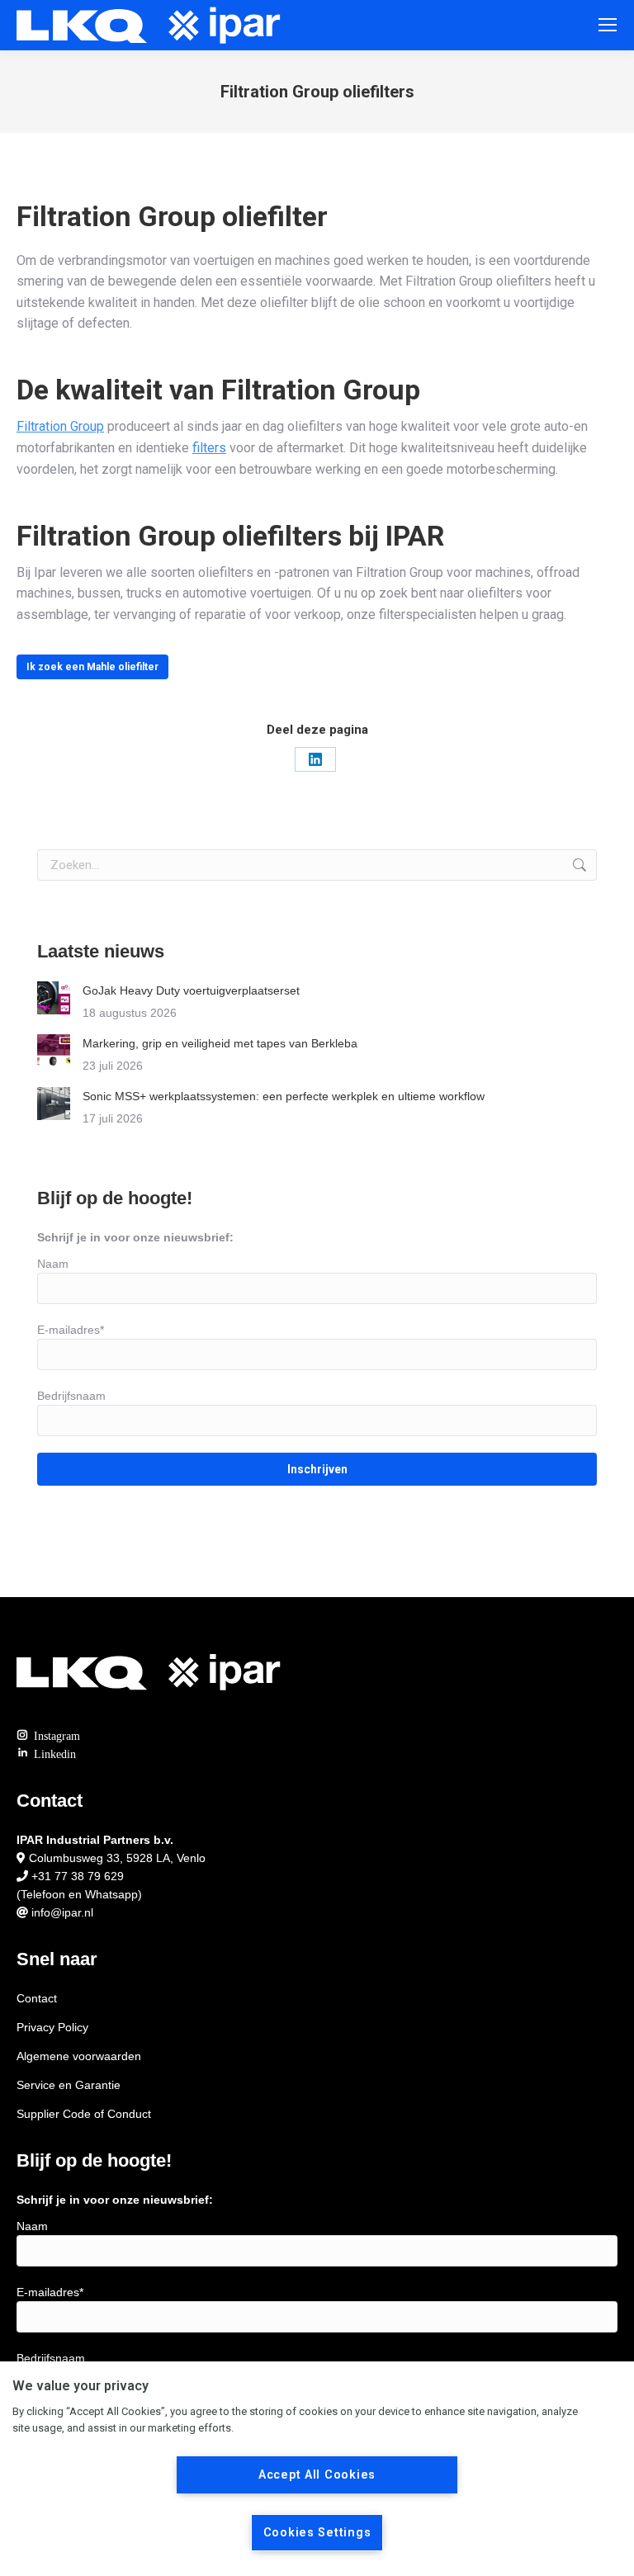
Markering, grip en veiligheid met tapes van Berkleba (220, 1043)
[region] (317, 2469)
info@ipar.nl (62, 1912)
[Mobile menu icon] (608, 25)
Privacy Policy (52, 2027)
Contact (37, 1998)
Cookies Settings (317, 2533)
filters (209, 448)
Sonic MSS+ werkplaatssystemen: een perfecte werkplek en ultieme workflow (284, 1096)
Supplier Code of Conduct (84, 2114)
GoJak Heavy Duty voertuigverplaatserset (191, 990)
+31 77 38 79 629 (78, 1876)
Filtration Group (60, 426)
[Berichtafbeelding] (54, 998)
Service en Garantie (69, 2085)
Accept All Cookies (317, 2475)
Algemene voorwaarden (79, 2056)
